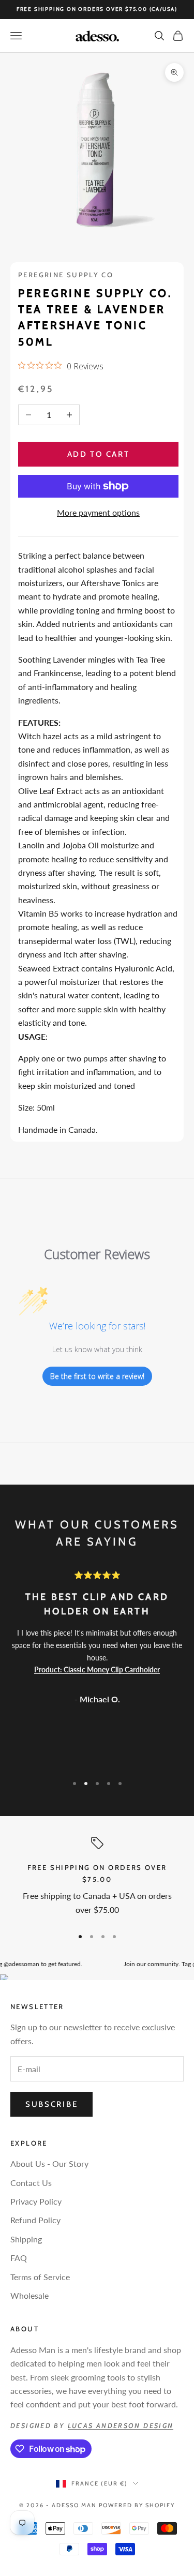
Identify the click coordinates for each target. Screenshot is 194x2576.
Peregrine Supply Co (66, 275)
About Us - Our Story (49, 2163)
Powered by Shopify (137, 2505)
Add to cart (99, 454)
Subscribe (51, 2104)
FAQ (19, 2258)
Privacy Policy (36, 2201)
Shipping (26, 2239)
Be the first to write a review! (97, 1376)
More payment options (98, 512)
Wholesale (29, 2295)
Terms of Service (40, 2277)
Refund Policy (35, 2220)
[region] (97, 1878)
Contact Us (31, 2183)
